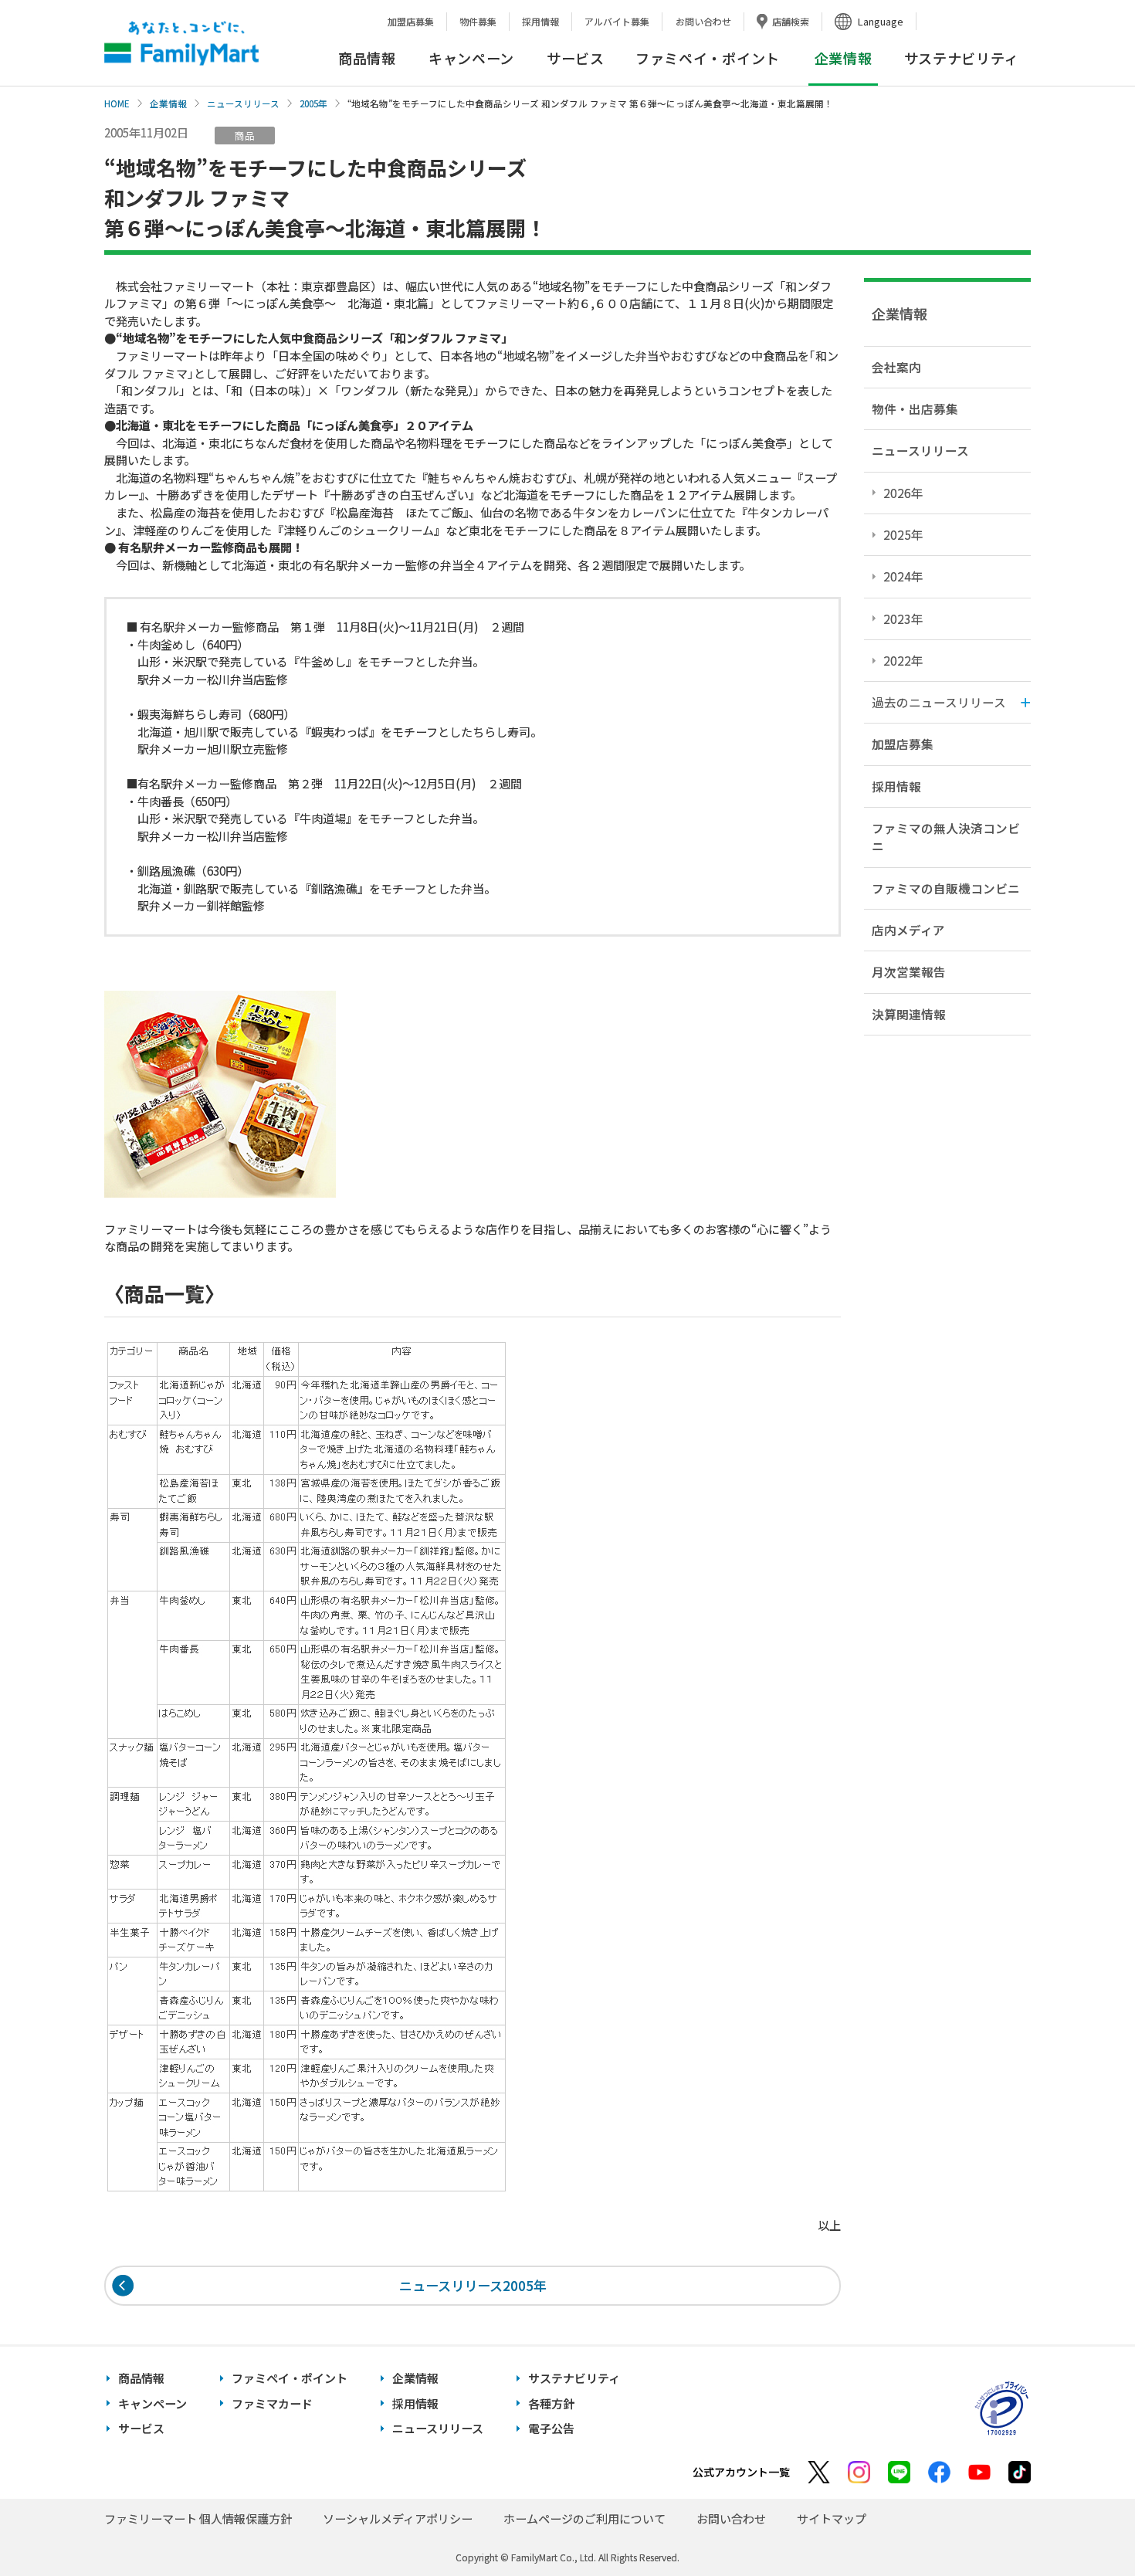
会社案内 (896, 367)
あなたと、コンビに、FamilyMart (181, 43)
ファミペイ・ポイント (708, 58)
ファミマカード (272, 2403)
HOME (117, 103)
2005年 (313, 103)
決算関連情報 (909, 1014)
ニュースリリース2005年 (473, 2285)
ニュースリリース (243, 103)
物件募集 (478, 21)
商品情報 (367, 58)
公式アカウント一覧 (741, 2472)
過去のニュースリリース (939, 702)
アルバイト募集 (617, 21)
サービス (576, 58)
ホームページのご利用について (584, 2518)
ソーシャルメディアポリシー (398, 2518)
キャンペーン (471, 58)
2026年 (903, 493)
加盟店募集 (411, 21)
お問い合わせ (703, 21)
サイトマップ (832, 2518)
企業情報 (168, 103)
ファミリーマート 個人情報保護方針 (198, 2518)
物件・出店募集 (915, 408)
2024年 (903, 576)
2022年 (903, 660)
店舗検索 (791, 21)
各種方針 (551, 2403)
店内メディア (908, 930)
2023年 (903, 619)
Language (881, 21)
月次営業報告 (909, 971)
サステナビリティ (962, 58)
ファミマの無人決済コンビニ (946, 837)
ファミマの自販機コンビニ (946, 888)
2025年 (903, 534)
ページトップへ (1085, 2525)
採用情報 (540, 21)
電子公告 (551, 2428)
